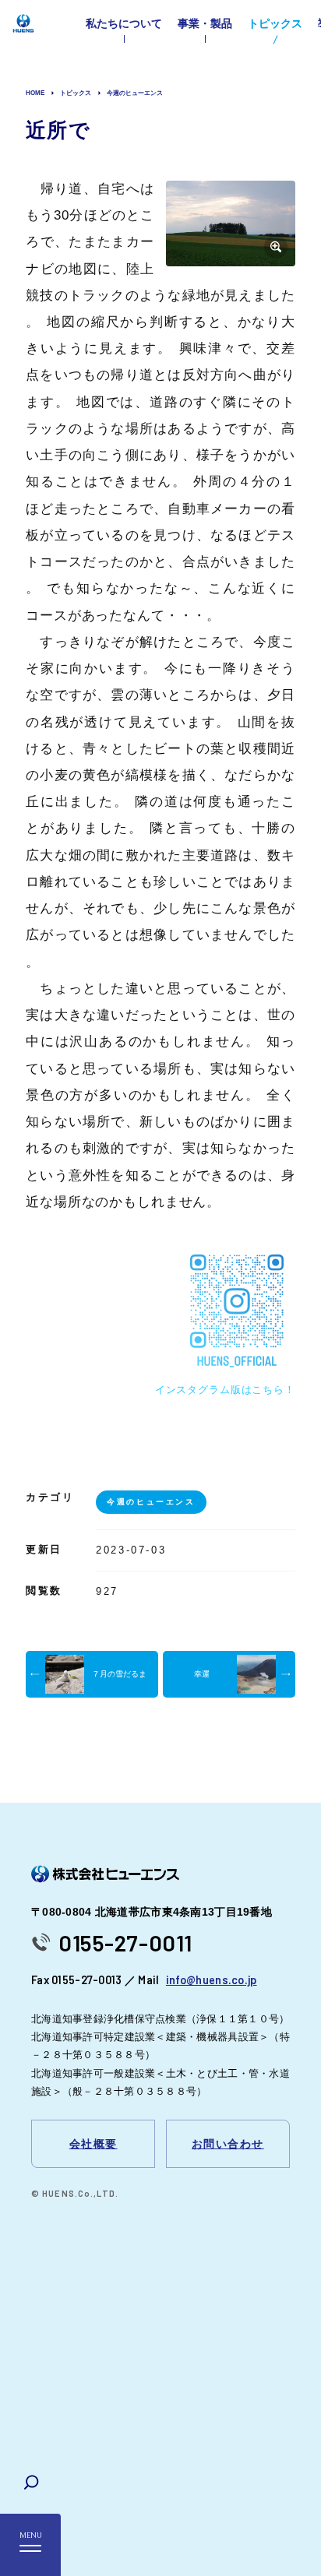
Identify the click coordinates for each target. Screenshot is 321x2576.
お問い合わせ (228, 2144)
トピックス (275, 23)
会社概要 (93, 2144)
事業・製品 (205, 23)
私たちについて (124, 23)
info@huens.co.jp (212, 1980)
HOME (35, 93)
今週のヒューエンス (135, 93)
